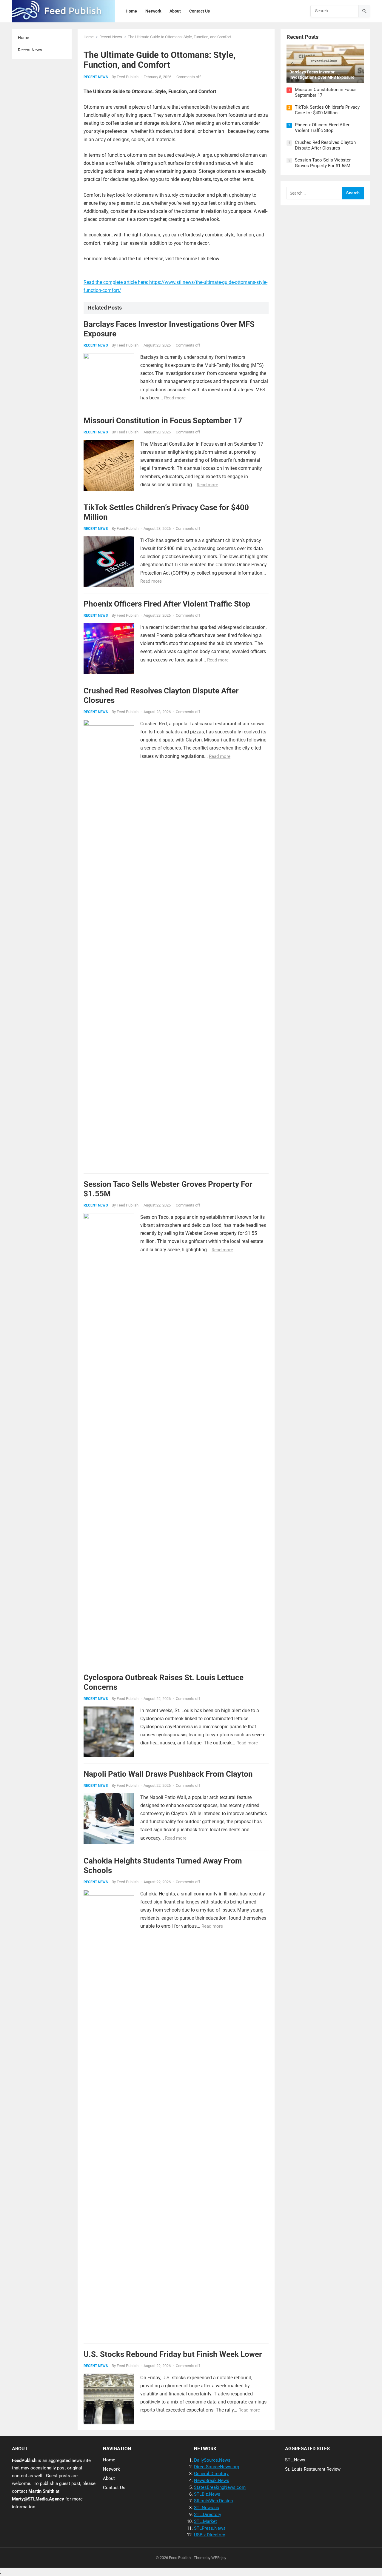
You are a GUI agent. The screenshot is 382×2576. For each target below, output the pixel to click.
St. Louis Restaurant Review (313, 2469)
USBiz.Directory (210, 2535)
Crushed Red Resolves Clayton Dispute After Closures (325, 145)
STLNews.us (207, 2508)
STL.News (295, 2460)
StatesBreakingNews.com (220, 2487)
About (109, 2478)
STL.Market (205, 2521)
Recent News (30, 50)
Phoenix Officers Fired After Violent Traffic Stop (167, 604)
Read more (175, 398)
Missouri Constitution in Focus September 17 (163, 421)
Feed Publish (128, 77)
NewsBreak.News (212, 2480)
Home (23, 38)
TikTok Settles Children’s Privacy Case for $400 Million (327, 110)
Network (111, 2469)
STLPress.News (210, 2528)
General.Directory (211, 2474)
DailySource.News (212, 2460)
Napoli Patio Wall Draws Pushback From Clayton (168, 1774)
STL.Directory (208, 2515)
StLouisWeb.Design (213, 2501)
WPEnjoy (219, 2558)
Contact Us (114, 2488)
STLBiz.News (207, 2494)
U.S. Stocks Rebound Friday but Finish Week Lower (173, 2354)
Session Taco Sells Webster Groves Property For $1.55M (323, 163)
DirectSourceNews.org (217, 2467)
